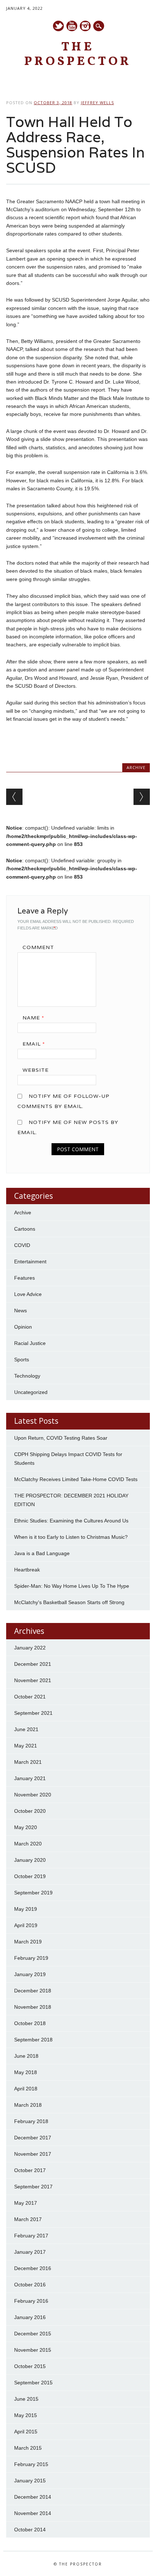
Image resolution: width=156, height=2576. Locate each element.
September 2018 (33, 2040)
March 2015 (28, 2448)
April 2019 (26, 1925)
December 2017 (33, 2138)
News (20, 1311)
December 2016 (33, 2268)
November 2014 (33, 2513)
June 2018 (26, 2056)
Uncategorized (31, 1392)
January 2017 (30, 2252)
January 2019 (30, 1974)
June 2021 (26, 1729)
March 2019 (28, 1942)
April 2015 (26, 2432)
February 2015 (31, 2464)
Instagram (85, 26)
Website (36, 1070)
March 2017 (28, 2219)
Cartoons (25, 1229)
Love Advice (28, 1294)
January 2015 (30, 2481)
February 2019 (31, 1958)
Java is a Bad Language (42, 1553)
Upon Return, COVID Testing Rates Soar (61, 1438)
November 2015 (33, 2350)
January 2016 (30, 2317)
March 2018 (28, 2105)
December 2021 (33, 1664)
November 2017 (33, 2154)
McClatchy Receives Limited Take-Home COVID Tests (76, 1479)
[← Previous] (14, 797)
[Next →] (142, 797)
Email (34, 1044)
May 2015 (26, 2415)
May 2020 (26, 1827)
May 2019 (26, 1909)
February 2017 (31, 2236)
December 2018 (33, 1991)
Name (33, 1018)
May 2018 (26, 2072)
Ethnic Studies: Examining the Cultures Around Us (71, 1521)
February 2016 (31, 2301)
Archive (136, 767)
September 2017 (33, 2187)
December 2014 (33, 2497)
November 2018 (33, 2007)
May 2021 (26, 1746)
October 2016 (30, 2285)
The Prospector (78, 55)
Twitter (58, 26)
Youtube (72, 26)
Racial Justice (30, 1343)
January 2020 (30, 1860)
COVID (22, 1245)
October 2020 (30, 1811)
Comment (38, 947)
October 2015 (30, 2366)
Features (24, 1278)
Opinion (23, 1327)
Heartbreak (27, 1570)
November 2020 (33, 1795)
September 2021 (33, 1713)
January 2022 (30, 1648)
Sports (22, 1359)
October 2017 (30, 2170)
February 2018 (31, 2121)
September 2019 (33, 1893)
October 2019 (30, 1876)
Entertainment (30, 1262)
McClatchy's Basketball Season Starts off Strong (69, 1602)
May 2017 (26, 2203)
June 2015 (26, 2399)
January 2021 (30, 1778)
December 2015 (33, 2334)
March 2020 (28, 1844)
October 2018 (30, 2023)
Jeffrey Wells (97, 103)
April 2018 (26, 2089)
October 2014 (30, 2530)
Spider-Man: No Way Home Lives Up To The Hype (72, 1586)
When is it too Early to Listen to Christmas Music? (71, 1537)
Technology (27, 1376)
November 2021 (33, 1680)
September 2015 (33, 2383)
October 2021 (30, 1697)
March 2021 (28, 1762)
